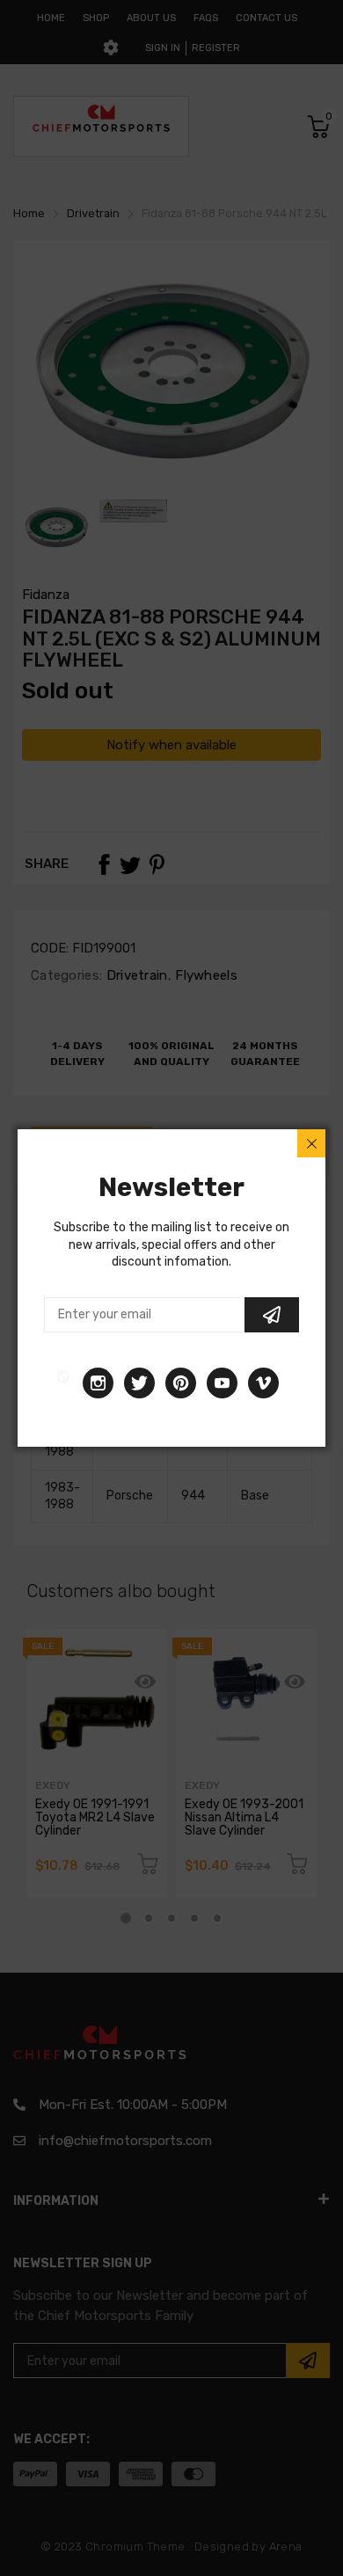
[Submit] (272, 1315)
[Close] (311, 1143)
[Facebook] (63, 1383)
